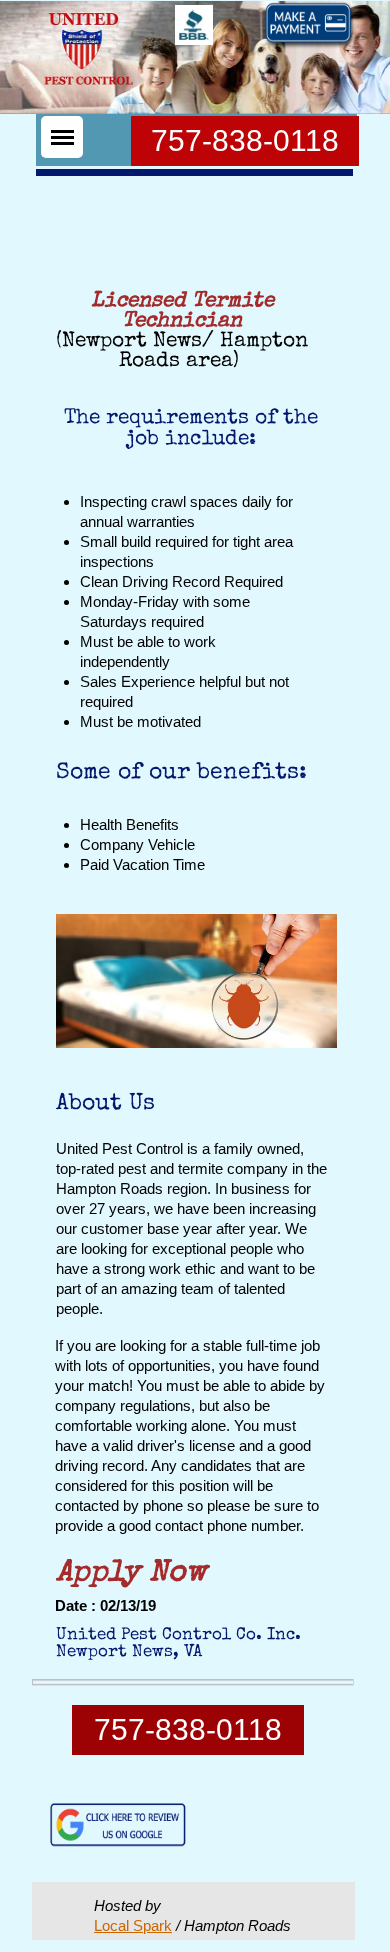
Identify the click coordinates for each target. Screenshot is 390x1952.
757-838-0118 (245, 140)
